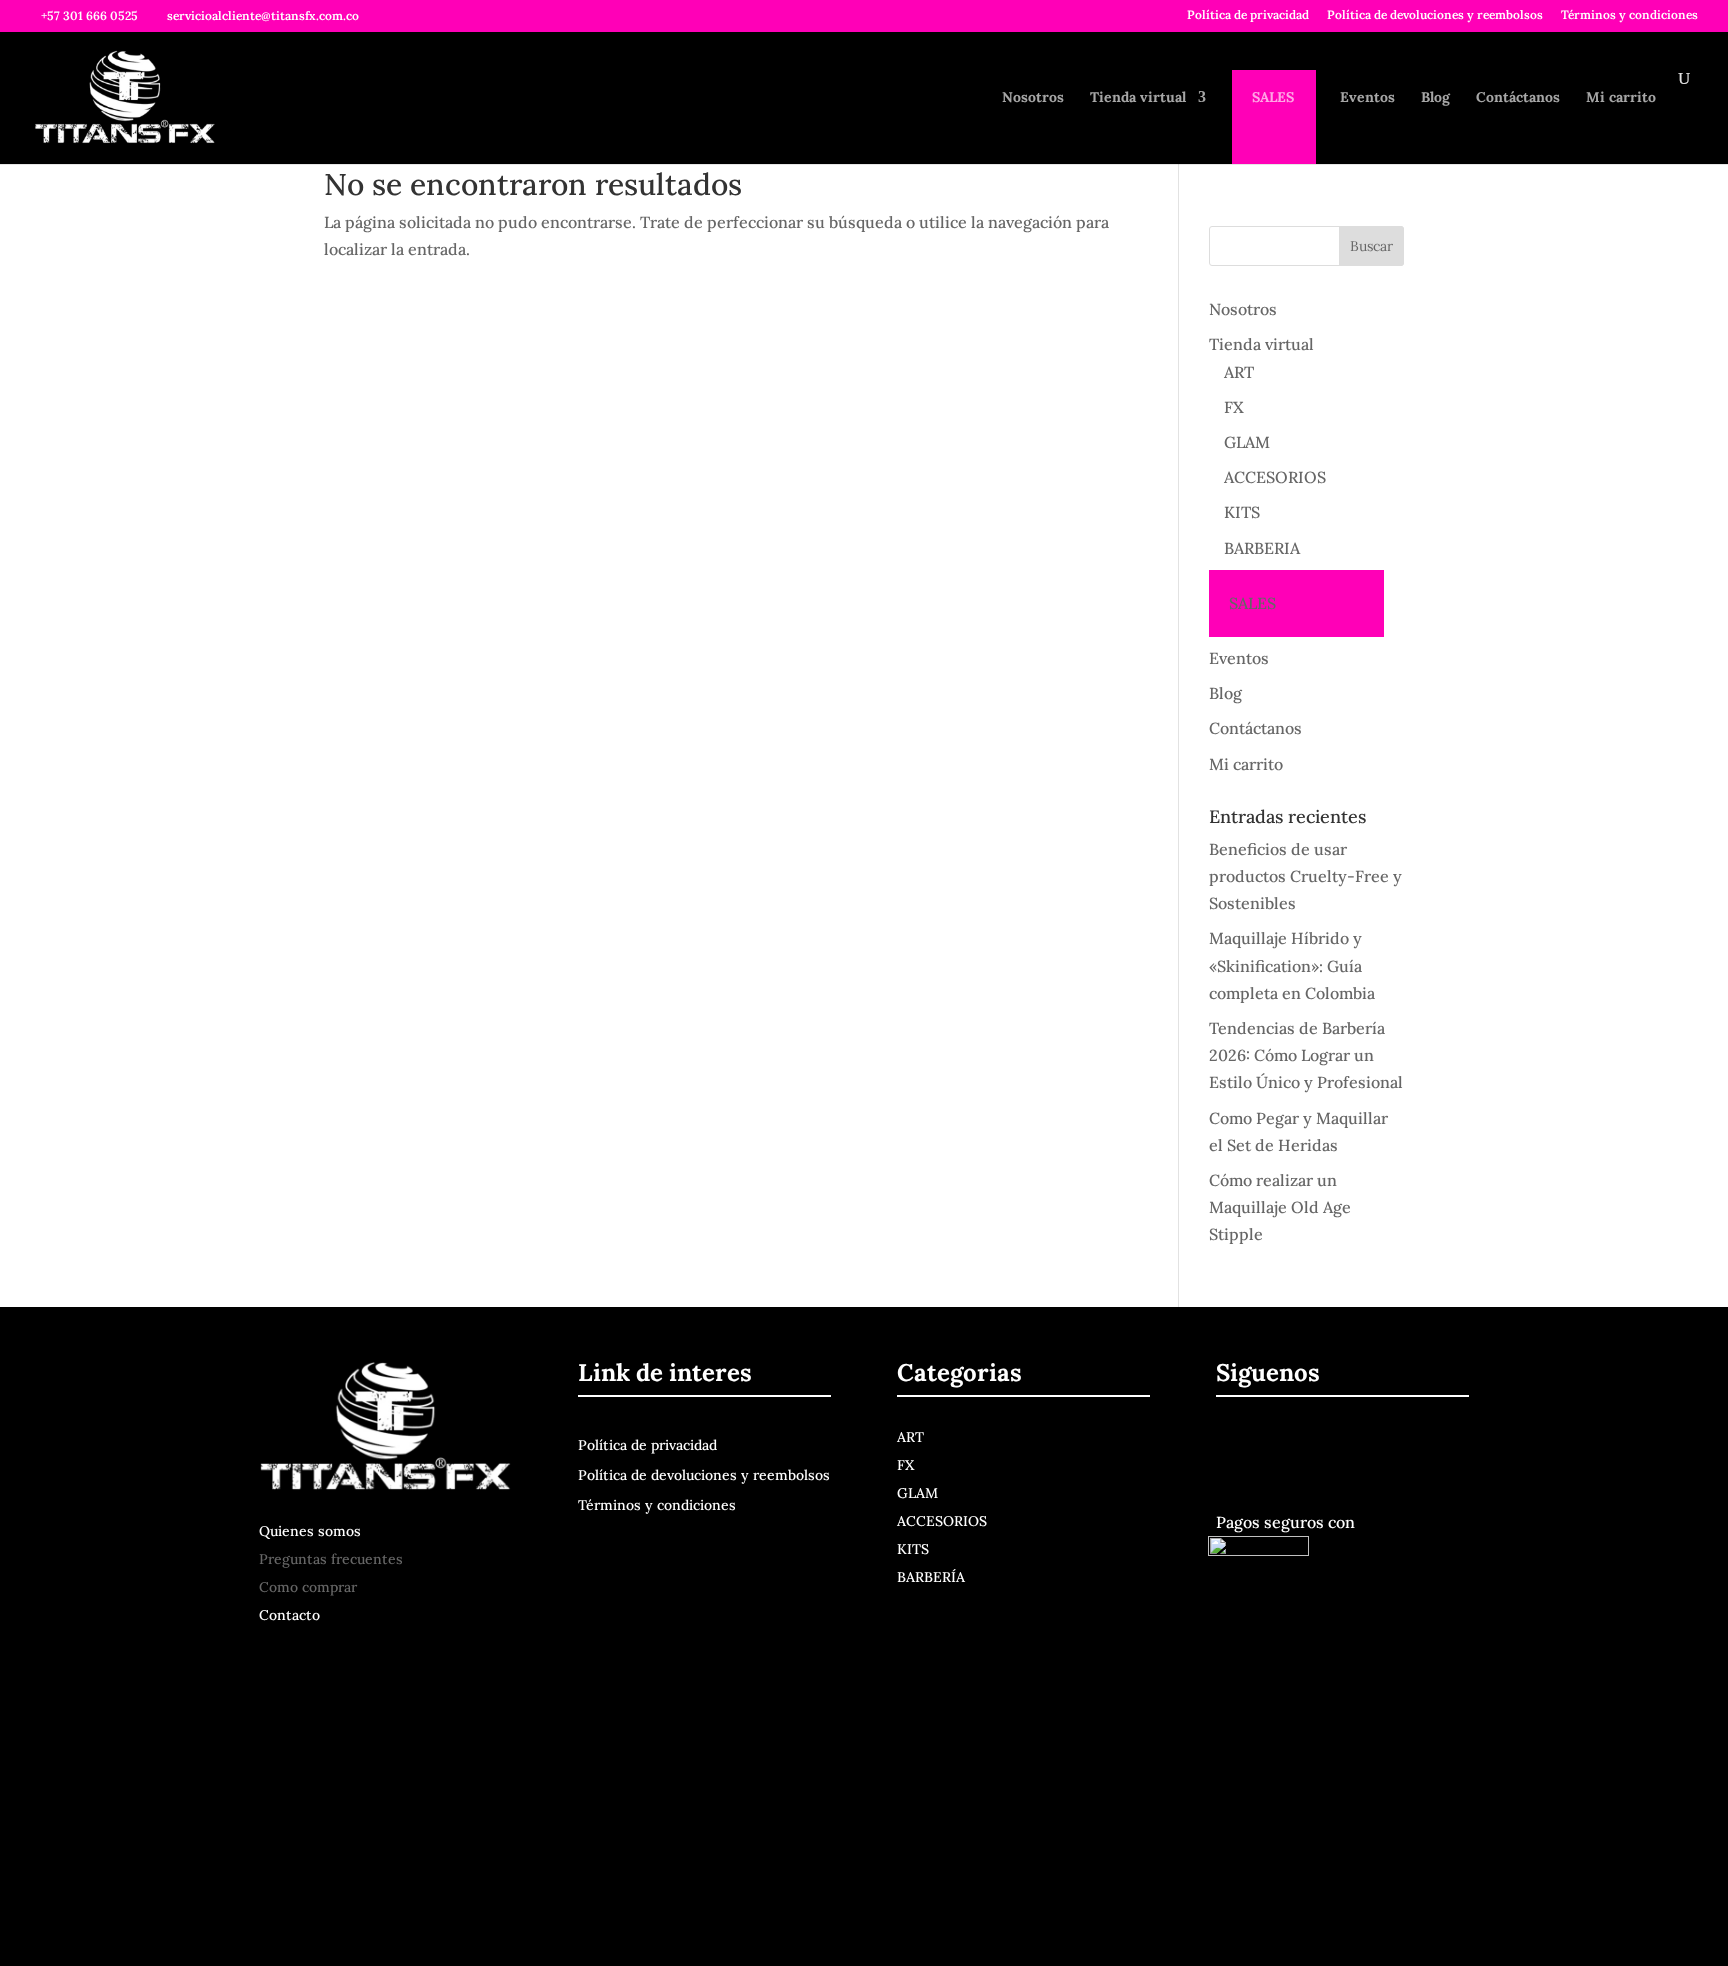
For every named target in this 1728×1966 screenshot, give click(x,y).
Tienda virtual (1138, 98)
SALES (1273, 98)
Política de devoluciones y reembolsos (1435, 15)
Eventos (1367, 98)
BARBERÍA (931, 1577)
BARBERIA (1262, 548)
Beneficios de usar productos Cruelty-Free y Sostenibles (1305, 876)
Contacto (289, 1615)
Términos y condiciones (1629, 15)
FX (1234, 407)
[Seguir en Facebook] (1235, 1449)
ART (1239, 372)
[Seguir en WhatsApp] (1411, 1449)
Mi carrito (1621, 98)
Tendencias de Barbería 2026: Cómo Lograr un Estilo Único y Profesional (1306, 1055)
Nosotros (1033, 98)
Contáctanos (1518, 98)
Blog (1435, 98)
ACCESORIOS (1275, 477)
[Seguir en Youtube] (1327, 1449)
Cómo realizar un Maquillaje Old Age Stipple (1280, 1207)
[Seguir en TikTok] (1369, 1449)
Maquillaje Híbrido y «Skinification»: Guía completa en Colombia (1292, 965)
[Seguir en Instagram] (1281, 1449)
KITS (1242, 512)
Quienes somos (310, 1531)
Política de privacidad (1248, 15)
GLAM (1247, 442)
